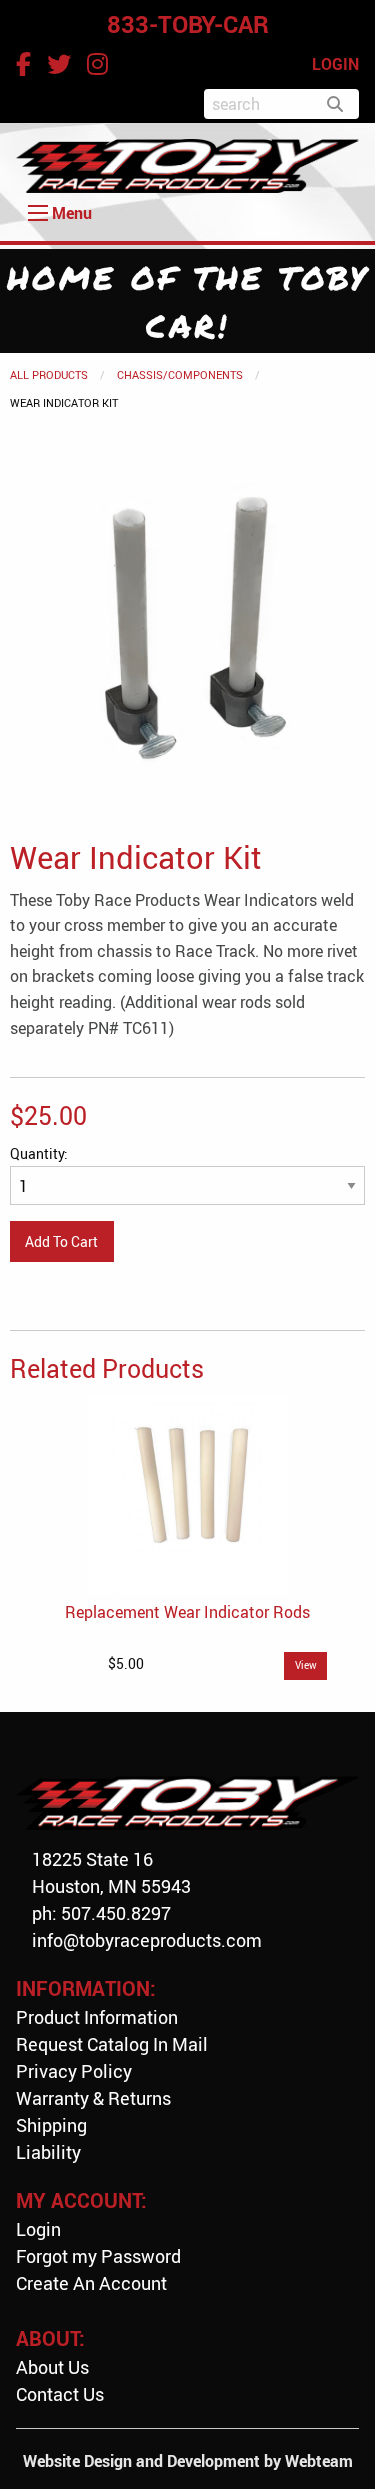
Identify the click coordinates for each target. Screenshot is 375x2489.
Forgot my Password (98, 2256)
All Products (49, 374)
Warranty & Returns (93, 2098)
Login (38, 2229)
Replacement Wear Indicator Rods (187, 1612)
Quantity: (39, 1153)
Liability (48, 2152)
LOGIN (335, 64)
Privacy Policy (74, 2071)
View (306, 1665)
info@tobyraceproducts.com (147, 1940)
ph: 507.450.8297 (101, 1913)
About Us (52, 2367)
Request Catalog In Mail (112, 2044)
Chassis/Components (180, 374)
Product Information (97, 2017)
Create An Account (91, 2283)
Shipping (51, 2125)
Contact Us (60, 2394)
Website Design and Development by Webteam (188, 2461)
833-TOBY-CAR (188, 24)
